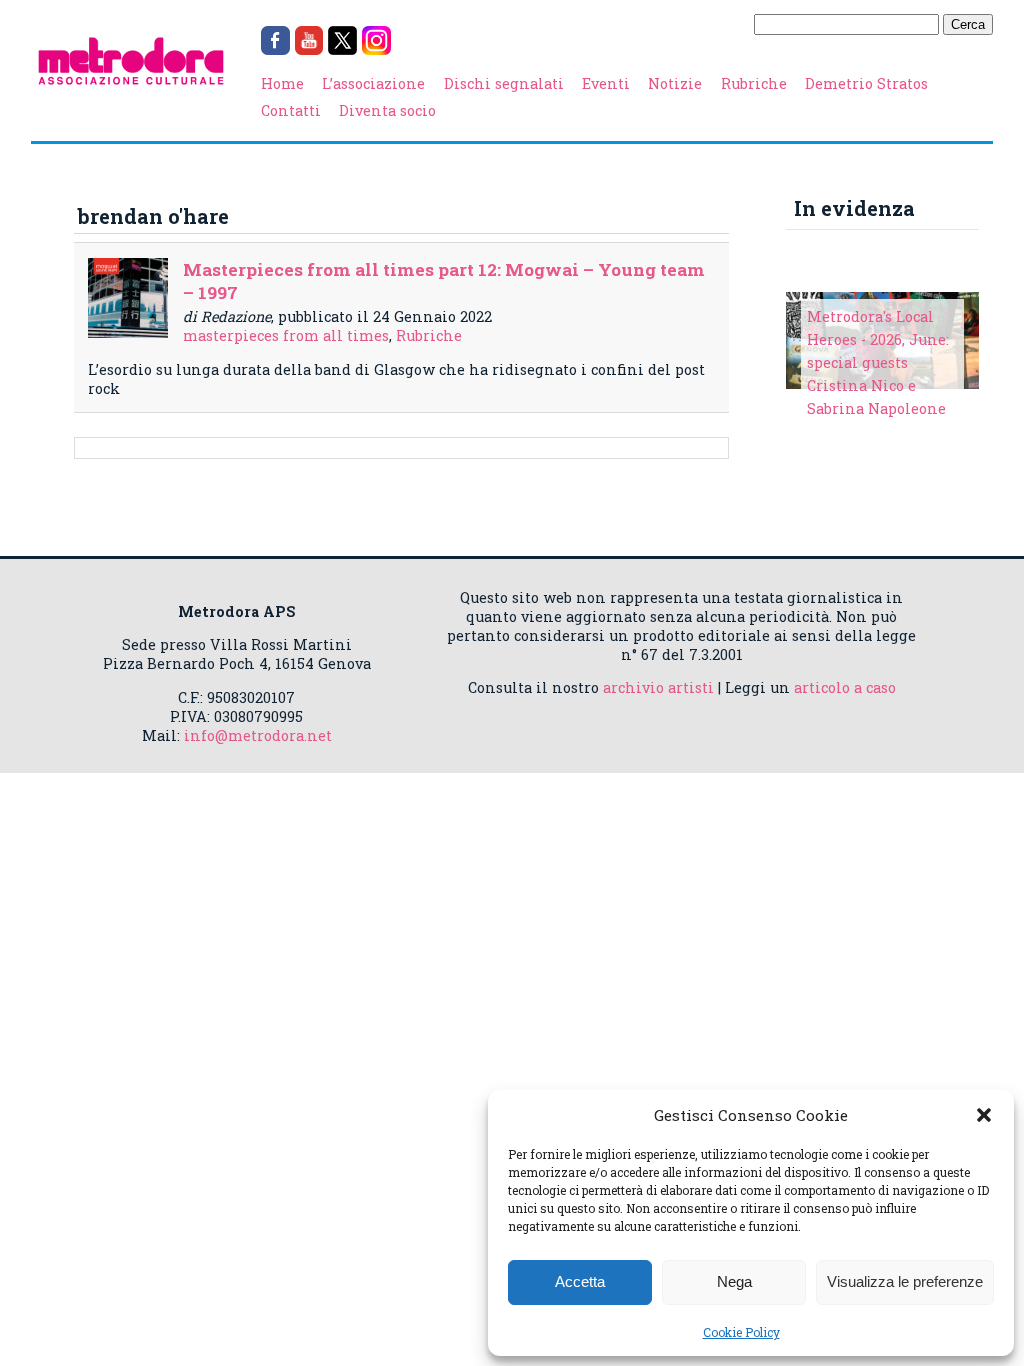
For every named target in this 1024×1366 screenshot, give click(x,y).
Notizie (675, 83)
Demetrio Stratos (866, 83)
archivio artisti (658, 687)
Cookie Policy (741, 1332)
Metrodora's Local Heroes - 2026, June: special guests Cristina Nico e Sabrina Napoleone (878, 362)
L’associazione (373, 83)
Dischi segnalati (504, 83)
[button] (984, 1115)
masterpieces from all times (286, 335)
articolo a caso (845, 687)
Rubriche (754, 83)
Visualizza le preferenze (905, 1281)
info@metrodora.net (258, 735)
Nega (734, 1281)
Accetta (580, 1281)
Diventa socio (387, 110)
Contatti (291, 110)
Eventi (606, 83)
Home (282, 83)
